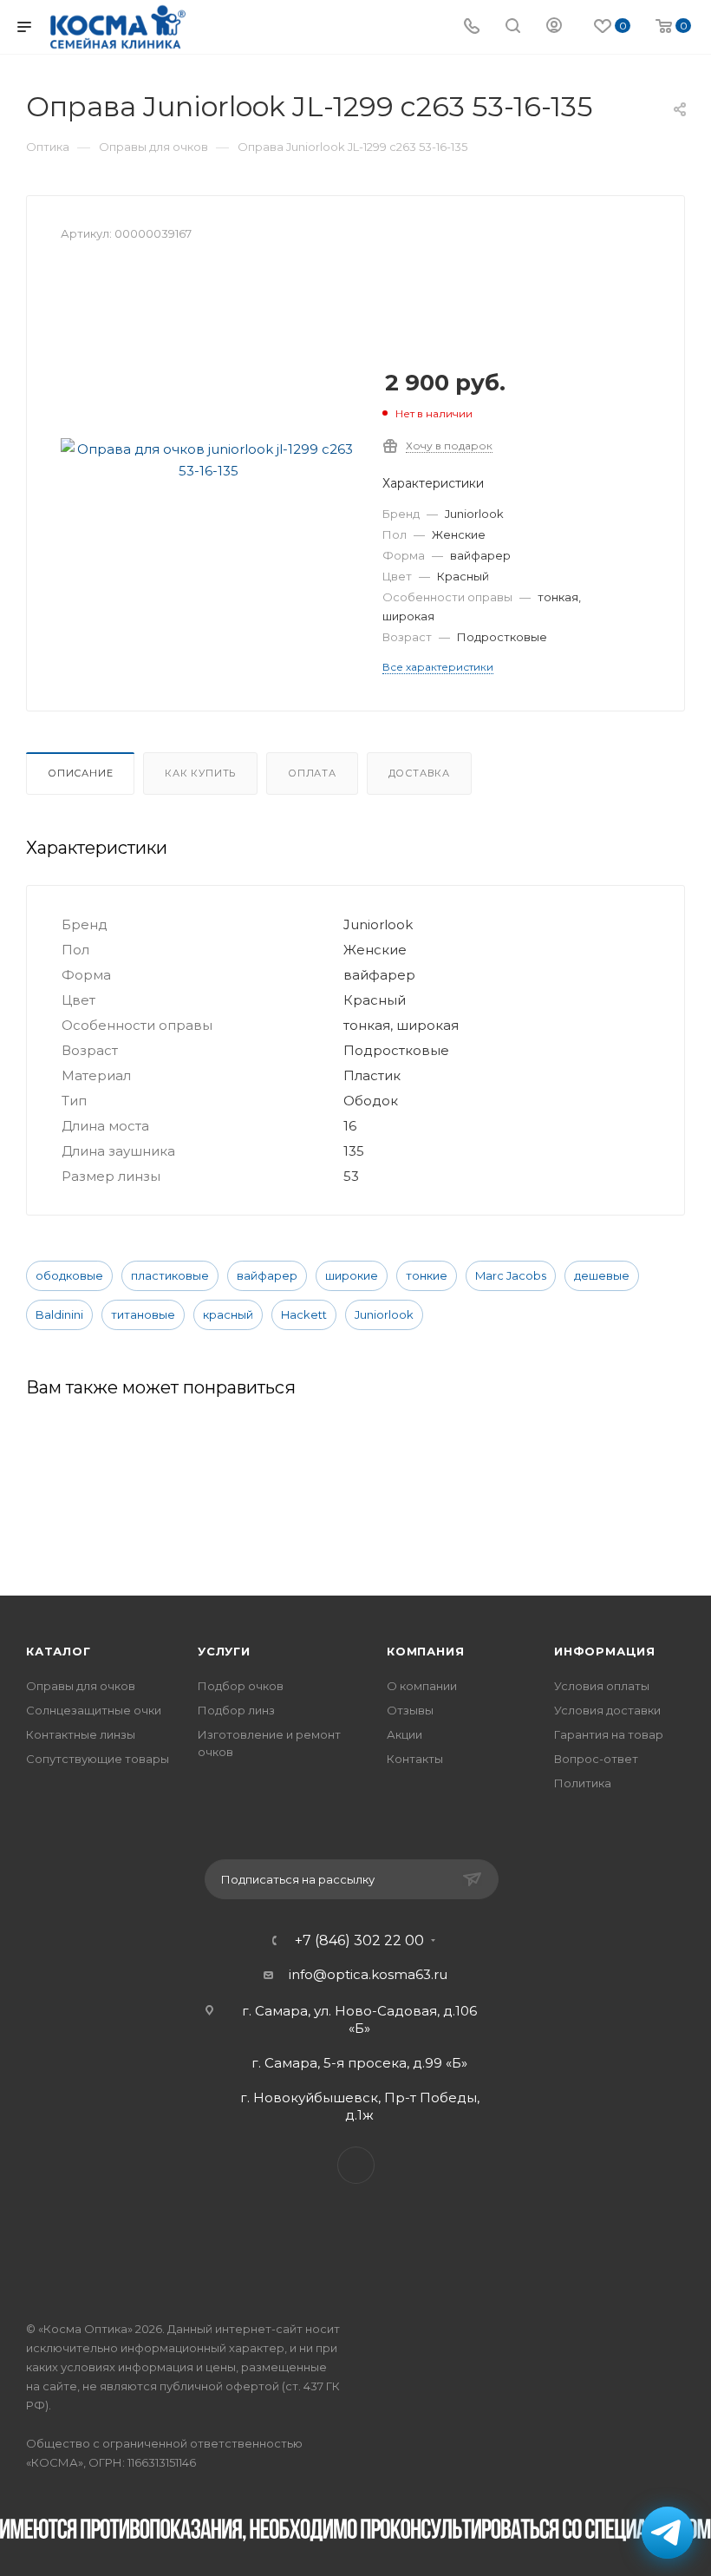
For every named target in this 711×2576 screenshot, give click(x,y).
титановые (143, 1314)
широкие (352, 1275)
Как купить (200, 773)
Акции (404, 1734)
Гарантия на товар (609, 1734)
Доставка (419, 773)
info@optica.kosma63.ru (368, 1974)
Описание (80, 773)
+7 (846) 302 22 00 (359, 1941)
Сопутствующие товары (98, 1759)
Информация (605, 1651)
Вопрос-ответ (596, 1759)
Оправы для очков (81, 1686)
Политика (583, 1783)
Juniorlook (384, 1314)
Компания (425, 1651)
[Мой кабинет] (554, 27)
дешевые (602, 1275)
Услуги (224, 1651)
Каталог (59, 1651)
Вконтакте (356, 2165)
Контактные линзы (81, 1734)
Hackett (304, 1314)
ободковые (69, 1275)
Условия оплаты (602, 1686)
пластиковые (170, 1275)
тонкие (427, 1275)
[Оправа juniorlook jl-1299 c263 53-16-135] (208, 460)
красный (228, 1314)
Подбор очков (241, 1686)
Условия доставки (607, 1710)
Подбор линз (236, 1710)
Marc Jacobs (511, 1275)
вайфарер (267, 1275)
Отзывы (410, 1710)
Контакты (415, 1759)
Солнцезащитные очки (94, 1710)
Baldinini (59, 1314)
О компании (422, 1686)
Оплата (312, 773)
